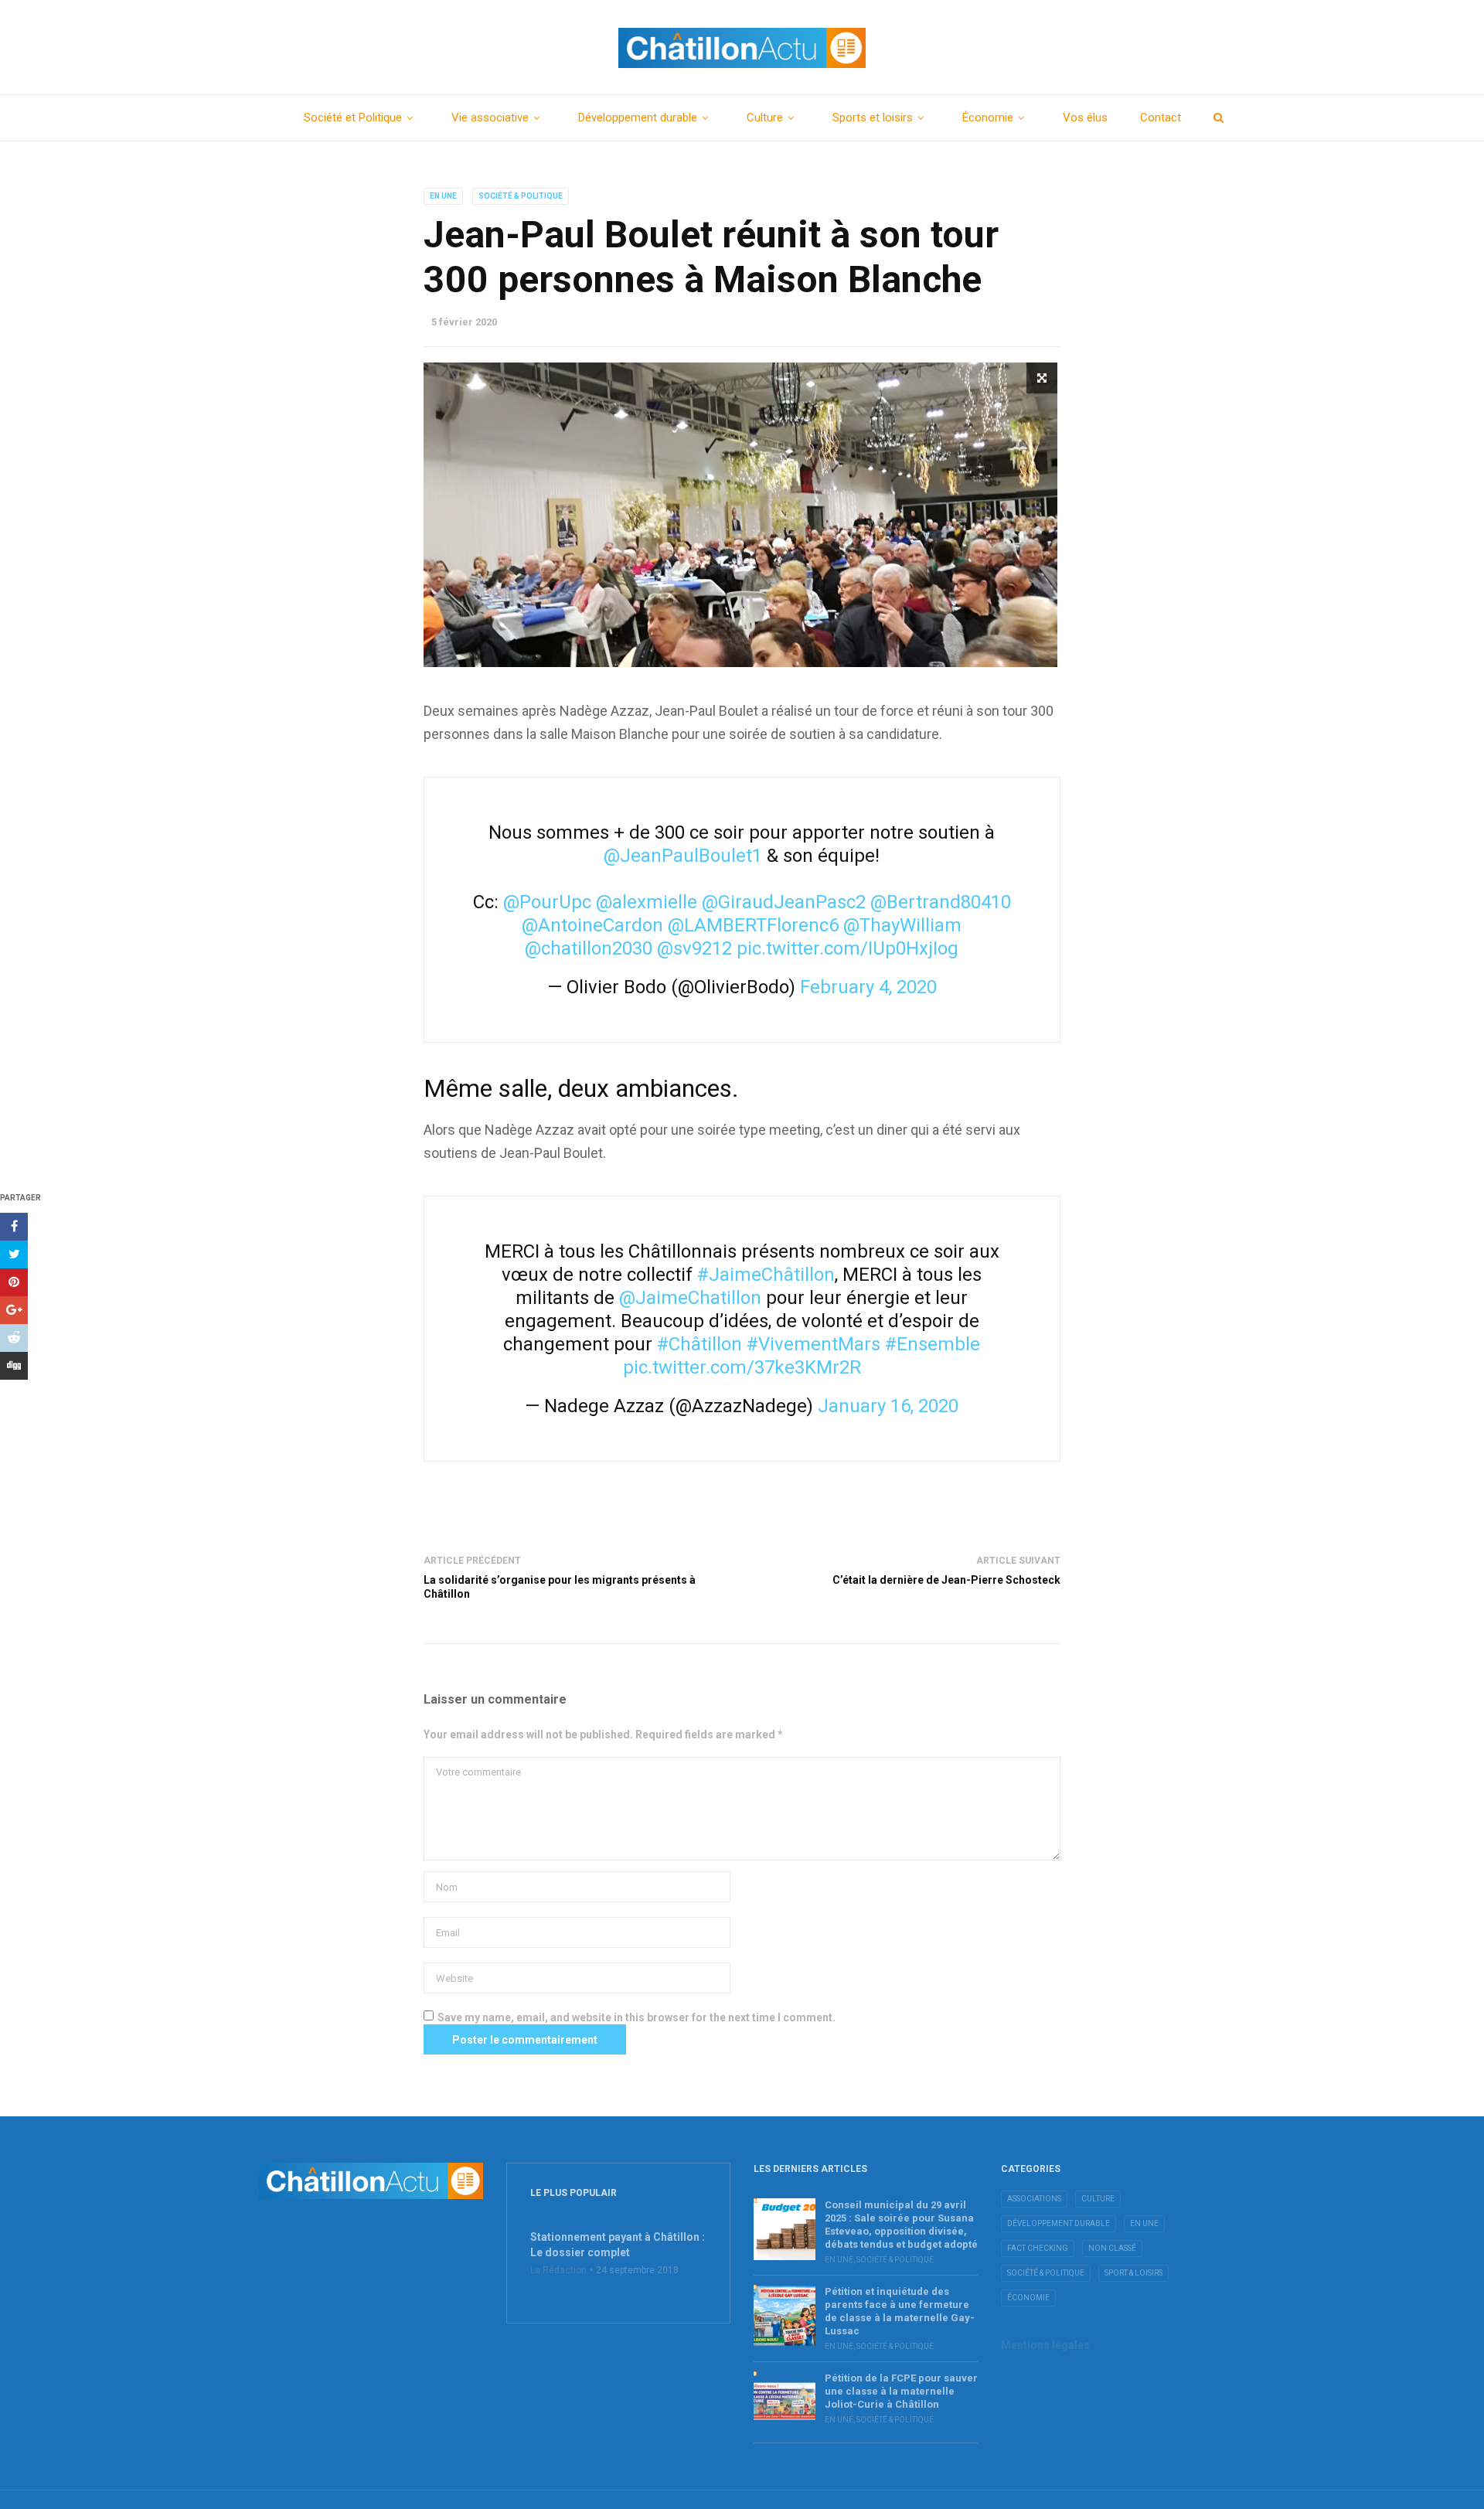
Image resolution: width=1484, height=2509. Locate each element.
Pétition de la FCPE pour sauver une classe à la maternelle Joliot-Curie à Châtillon (901, 2391)
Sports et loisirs (873, 117)
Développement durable (638, 117)
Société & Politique (521, 196)
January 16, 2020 (888, 1406)
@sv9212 (694, 948)
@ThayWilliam (902, 925)
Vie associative (490, 117)
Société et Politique (353, 117)
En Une (443, 196)
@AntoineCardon (592, 925)
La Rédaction (558, 2270)
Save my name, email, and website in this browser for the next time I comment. (636, 2017)
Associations (1034, 2199)
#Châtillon (699, 1344)
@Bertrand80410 (941, 902)
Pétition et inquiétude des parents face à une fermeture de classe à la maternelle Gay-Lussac (900, 2311)
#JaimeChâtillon (766, 1275)
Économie (988, 117)
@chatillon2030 (589, 948)
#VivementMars (813, 1344)
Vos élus (1085, 117)
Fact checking (1038, 2248)
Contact (1161, 117)
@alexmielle (647, 902)
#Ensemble (933, 1344)
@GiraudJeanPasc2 (784, 902)
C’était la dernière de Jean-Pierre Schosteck (946, 1580)
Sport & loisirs (1133, 2273)
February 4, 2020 (868, 987)
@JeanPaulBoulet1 (683, 856)
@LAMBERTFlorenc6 (753, 925)
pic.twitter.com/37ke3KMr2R (742, 1367)
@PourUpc (547, 902)
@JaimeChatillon (690, 1298)
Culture (765, 117)
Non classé (1112, 2248)
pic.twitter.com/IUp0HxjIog (848, 948)
